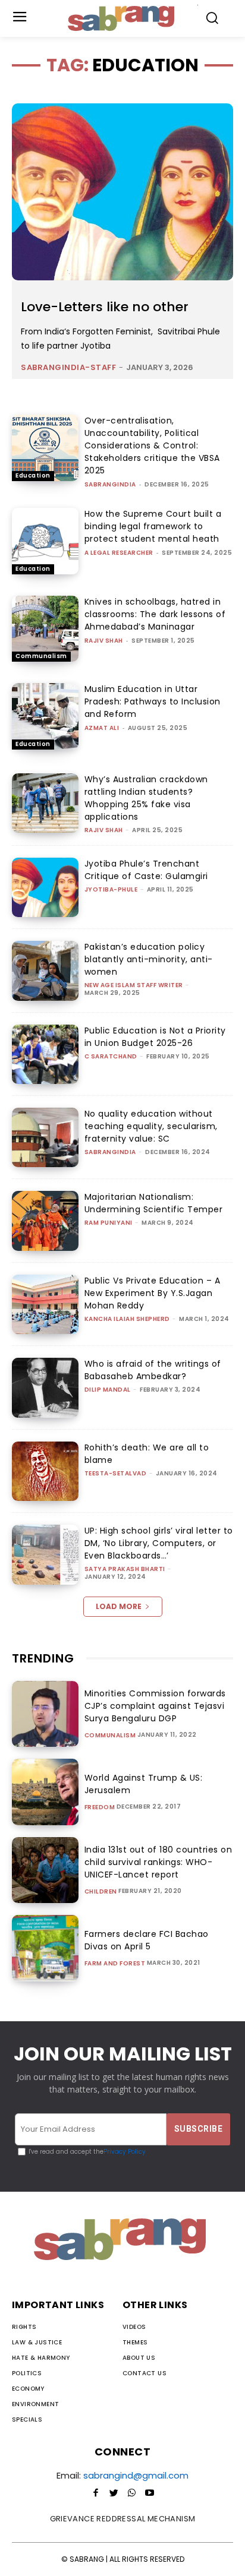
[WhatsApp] (131, 2493)
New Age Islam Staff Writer (134, 985)
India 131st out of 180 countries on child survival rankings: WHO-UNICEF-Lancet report (158, 1862)
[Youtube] (149, 2493)
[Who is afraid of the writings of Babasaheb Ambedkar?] (45, 1387)
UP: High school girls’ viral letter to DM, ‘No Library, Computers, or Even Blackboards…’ (159, 1543)
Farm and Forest (115, 1964)
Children (101, 1892)
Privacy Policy (125, 2152)
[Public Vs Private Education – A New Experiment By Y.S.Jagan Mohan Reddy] (45, 1304)
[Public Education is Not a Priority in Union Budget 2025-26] (45, 1054)
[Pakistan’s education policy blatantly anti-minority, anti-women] (45, 971)
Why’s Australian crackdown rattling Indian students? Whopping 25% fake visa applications (146, 798)
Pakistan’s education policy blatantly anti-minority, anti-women (149, 959)
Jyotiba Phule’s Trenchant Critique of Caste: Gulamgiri (146, 870)
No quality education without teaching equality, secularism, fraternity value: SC (151, 1126)
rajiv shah (104, 641)
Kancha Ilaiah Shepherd (127, 1319)
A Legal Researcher (119, 553)
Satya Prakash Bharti (125, 1569)
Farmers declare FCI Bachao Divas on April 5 (147, 1940)
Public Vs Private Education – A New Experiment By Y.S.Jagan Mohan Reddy (153, 1293)
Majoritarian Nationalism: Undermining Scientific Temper (154, 1203)
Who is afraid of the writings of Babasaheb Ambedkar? (153, 1370)
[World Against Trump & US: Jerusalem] (45, 1792)
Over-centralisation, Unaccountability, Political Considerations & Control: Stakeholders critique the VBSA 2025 (152, 445)
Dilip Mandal (108, 1390)
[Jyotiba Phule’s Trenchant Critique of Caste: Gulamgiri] (45, 887)
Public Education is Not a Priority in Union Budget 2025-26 (155, 1037)
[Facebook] (96, 2493)
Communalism (41, 656)
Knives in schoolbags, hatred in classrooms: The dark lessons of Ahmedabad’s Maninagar (155, 614)
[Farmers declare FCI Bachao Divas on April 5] (45, 1948)
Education (33, 475)
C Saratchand (111, 1056)
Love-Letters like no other (105, 307)
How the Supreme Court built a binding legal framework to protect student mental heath (153, 526)
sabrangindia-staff (68, 367)
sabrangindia (110, 484)
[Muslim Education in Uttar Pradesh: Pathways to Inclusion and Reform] (45, 716)
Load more (119, 1606)
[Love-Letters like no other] (122, 192)
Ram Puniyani (109, 1223)
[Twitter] (114, 2493)
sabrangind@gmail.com (136, 2475)
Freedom (100, 1807)
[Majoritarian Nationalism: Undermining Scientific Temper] (45, 1221)
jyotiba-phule (111, 889)
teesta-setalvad (116, 1473)
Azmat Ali (102, 728)
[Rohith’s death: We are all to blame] (45, 1471)
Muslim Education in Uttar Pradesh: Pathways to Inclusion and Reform (153, 701)
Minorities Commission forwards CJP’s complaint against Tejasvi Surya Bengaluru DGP (155, 1706)
